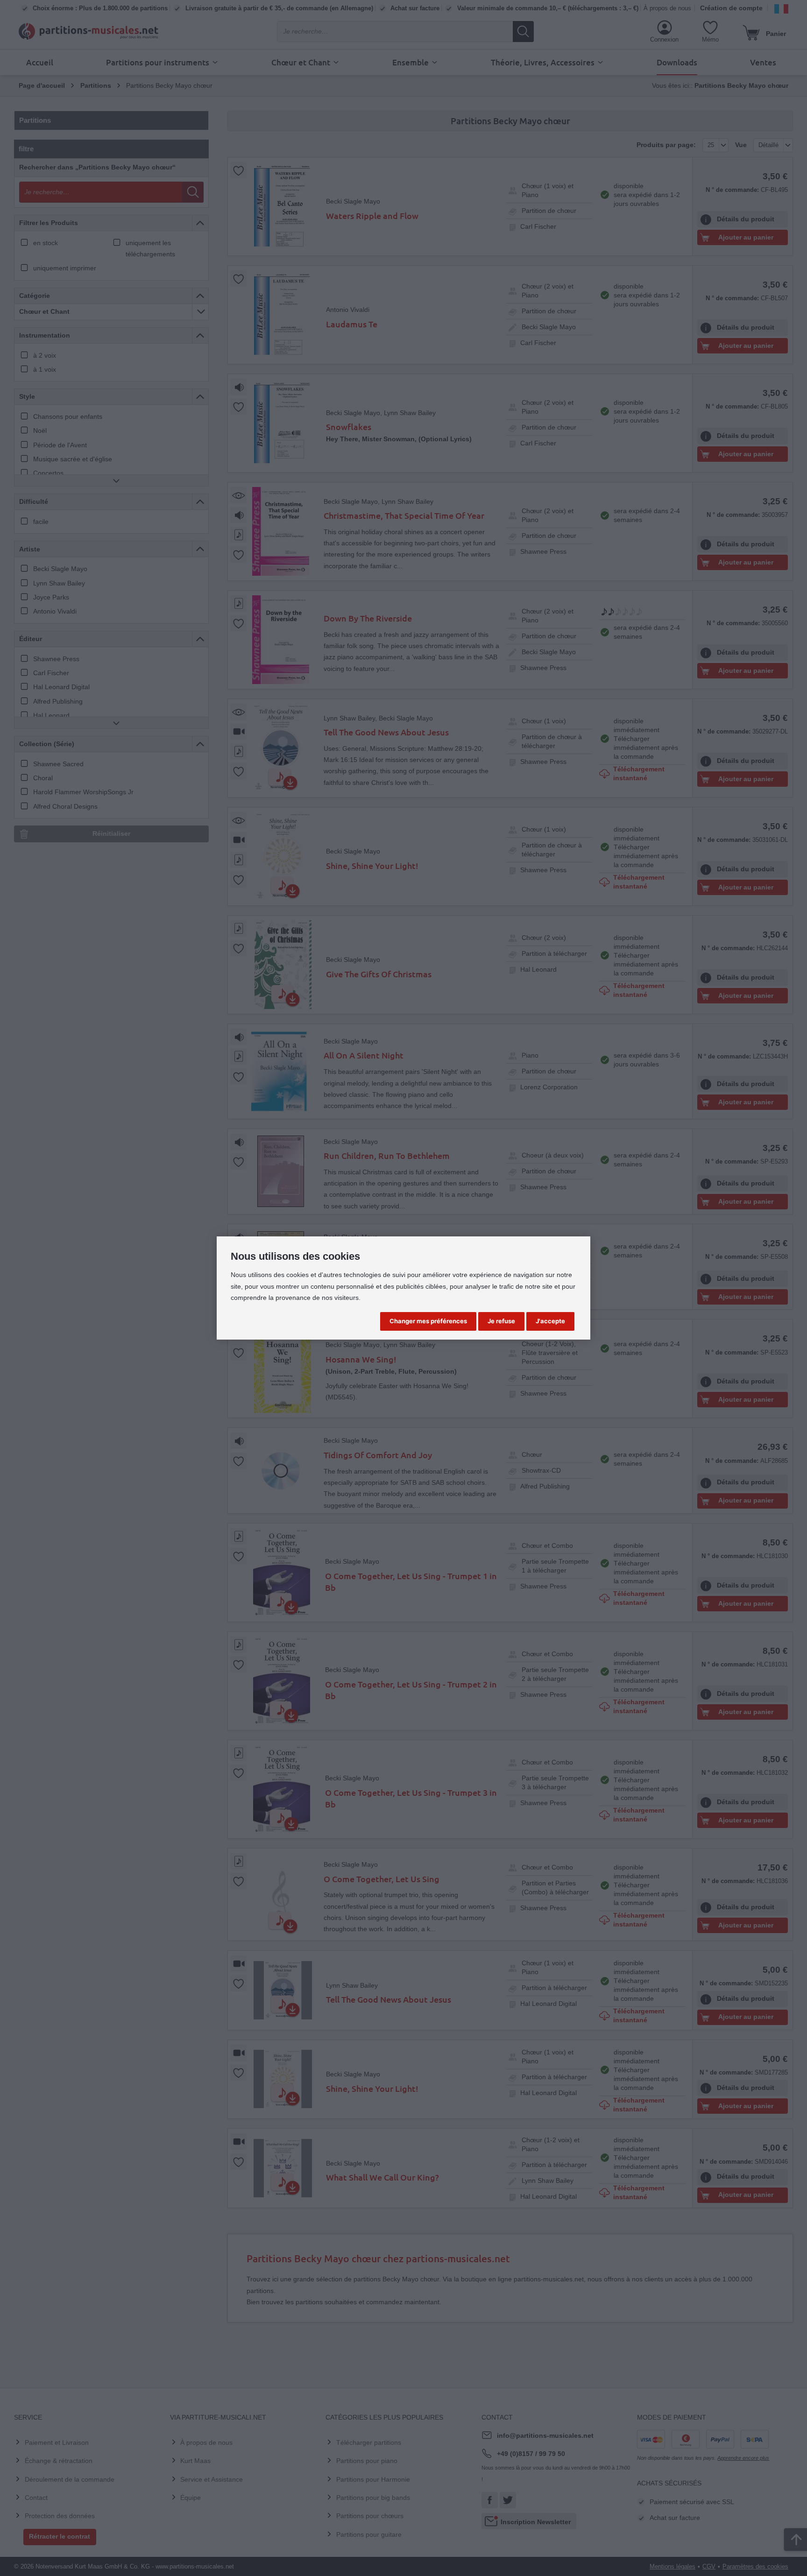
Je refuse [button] (501, 1321)
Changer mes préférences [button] (428, 1321)
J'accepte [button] (550, 1321)
